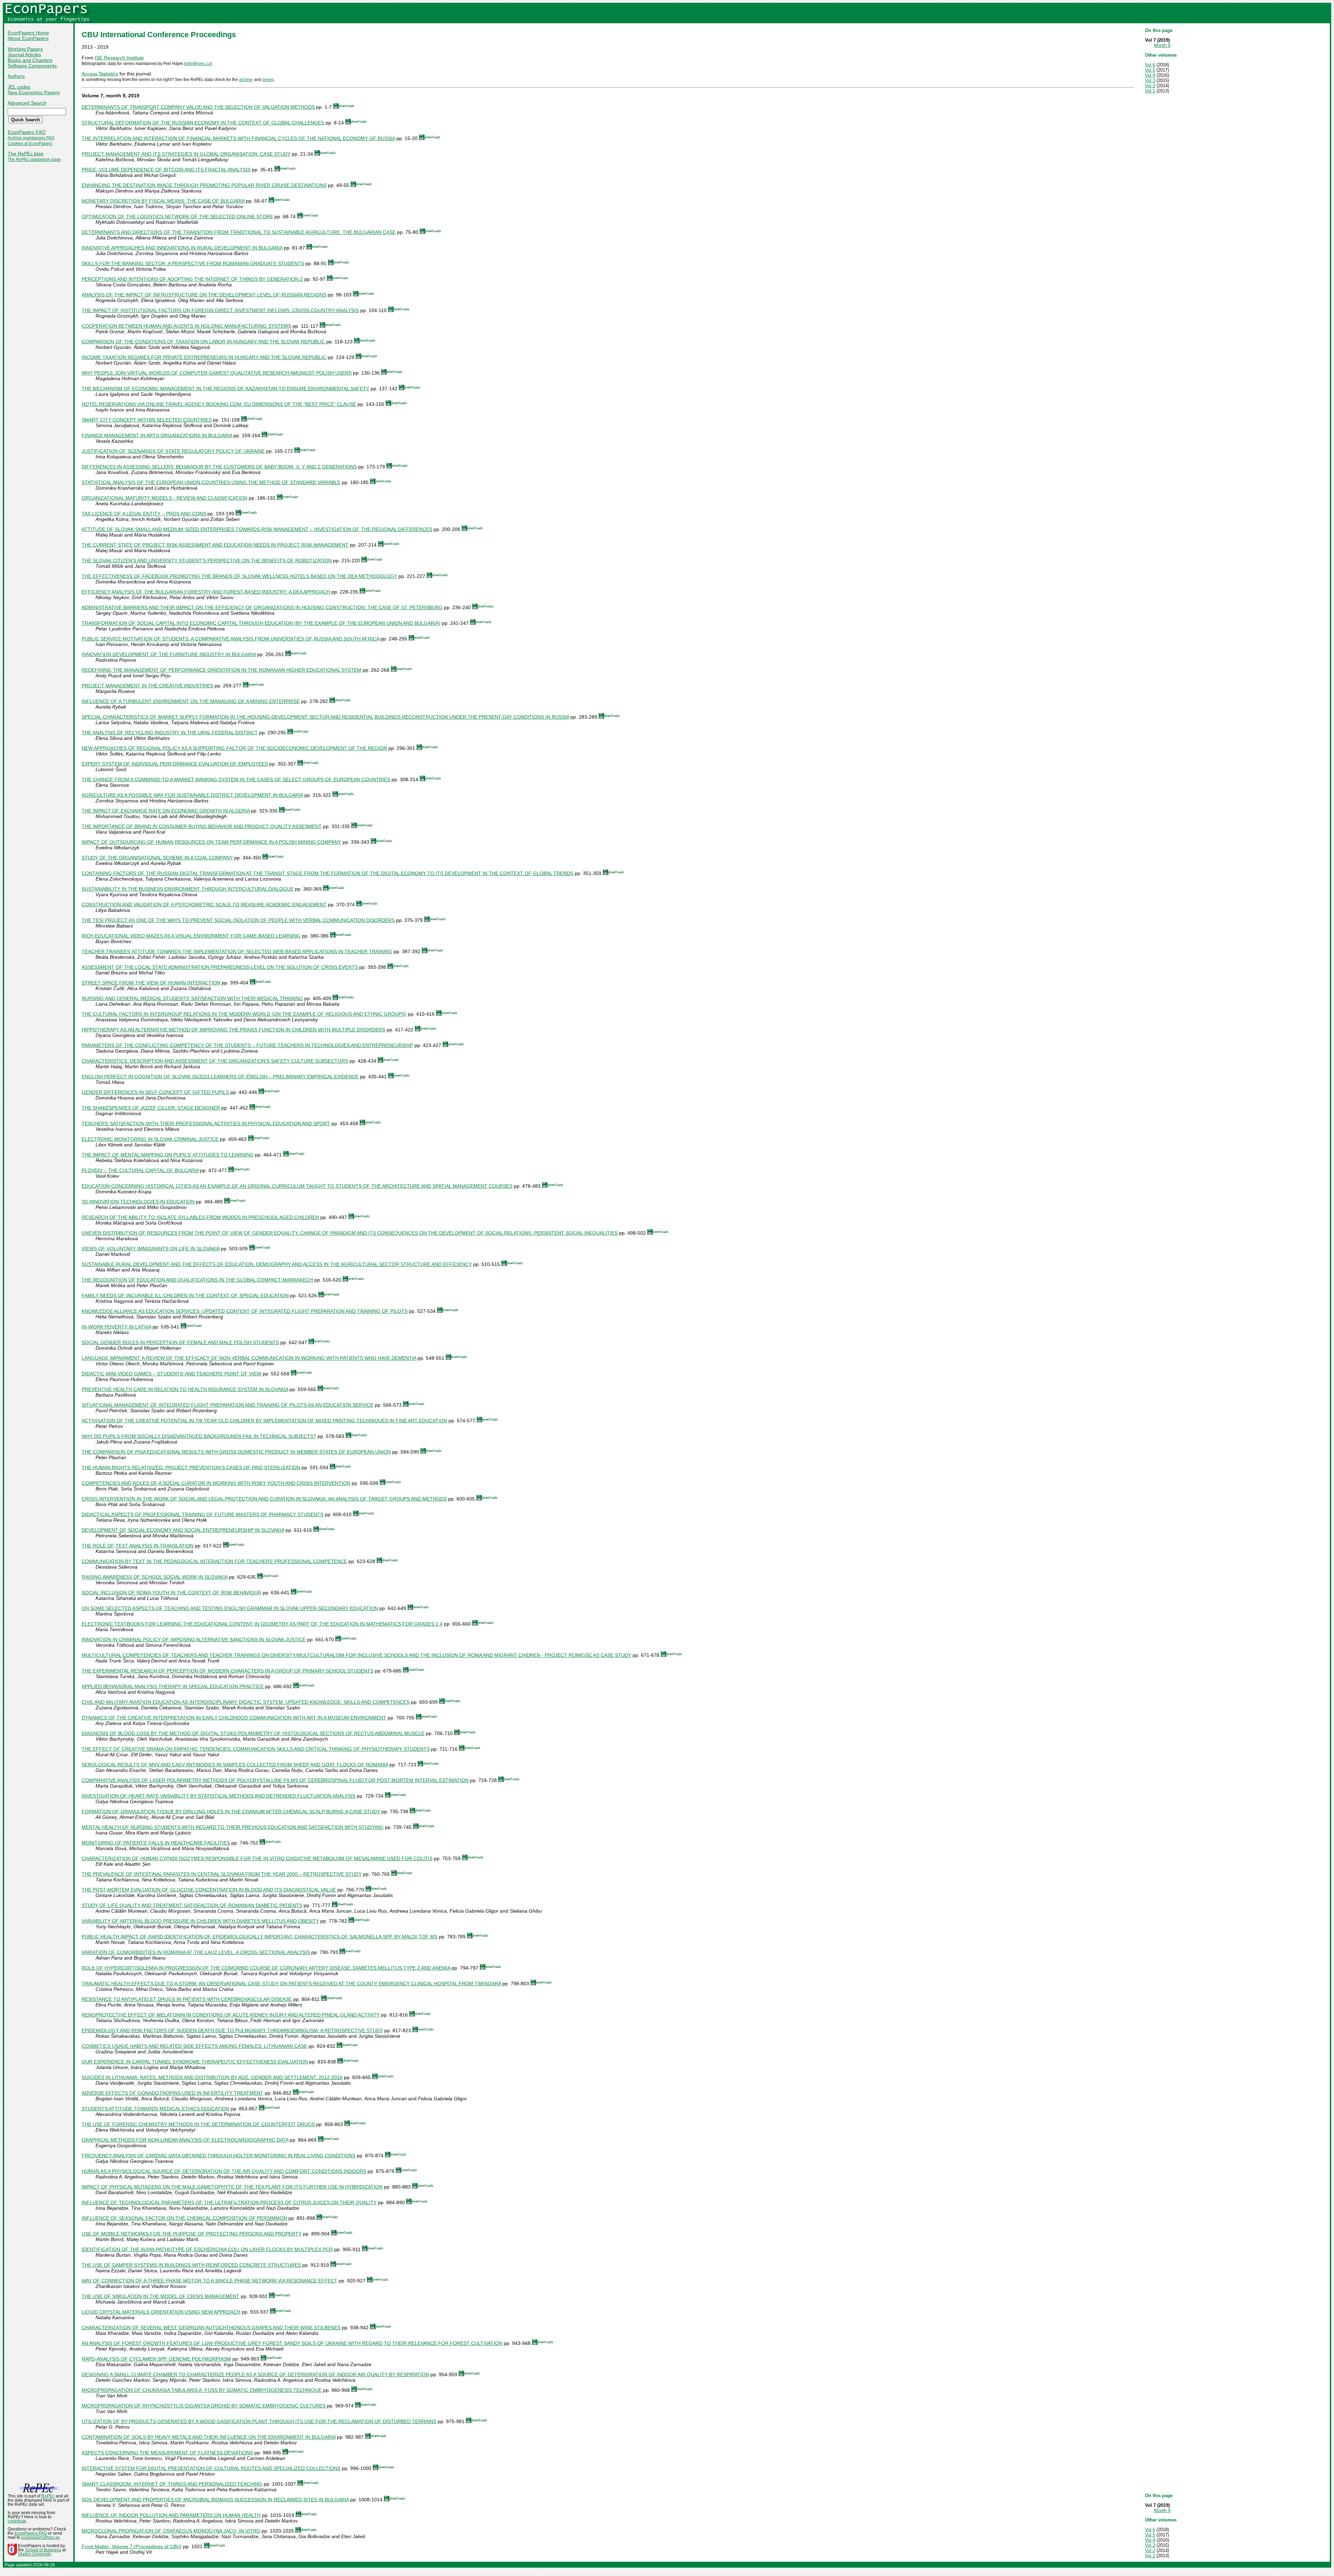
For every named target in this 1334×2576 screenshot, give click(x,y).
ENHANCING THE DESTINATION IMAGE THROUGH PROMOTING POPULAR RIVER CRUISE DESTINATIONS (204, 185)
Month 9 (1162, 45)
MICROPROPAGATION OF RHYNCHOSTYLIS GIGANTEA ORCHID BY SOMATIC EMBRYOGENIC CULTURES (204, 2406)
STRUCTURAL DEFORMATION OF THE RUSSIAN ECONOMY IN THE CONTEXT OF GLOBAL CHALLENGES (203, 123)
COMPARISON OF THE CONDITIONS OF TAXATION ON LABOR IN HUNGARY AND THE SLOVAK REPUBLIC (203, 342)
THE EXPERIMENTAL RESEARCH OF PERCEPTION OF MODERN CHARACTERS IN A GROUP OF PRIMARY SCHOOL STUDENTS (228, 1671)
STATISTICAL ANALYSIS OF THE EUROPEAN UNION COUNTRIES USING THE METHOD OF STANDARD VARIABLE (211, 482)
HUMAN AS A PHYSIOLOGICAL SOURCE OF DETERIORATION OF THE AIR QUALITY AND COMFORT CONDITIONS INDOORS (224, 2171)
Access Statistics (100, 74)
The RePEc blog (26, 154)
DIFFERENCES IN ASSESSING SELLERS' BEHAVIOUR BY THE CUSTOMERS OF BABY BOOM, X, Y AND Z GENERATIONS (219, 467)
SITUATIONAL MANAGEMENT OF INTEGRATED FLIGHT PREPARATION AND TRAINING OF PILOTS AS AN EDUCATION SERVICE (228, 1405)
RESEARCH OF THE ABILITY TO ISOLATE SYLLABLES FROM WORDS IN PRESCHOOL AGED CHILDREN (200, 1217)
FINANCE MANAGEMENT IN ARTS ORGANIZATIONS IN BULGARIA (157, 435)
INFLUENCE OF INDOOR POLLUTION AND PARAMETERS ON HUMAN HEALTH (171, 2515)
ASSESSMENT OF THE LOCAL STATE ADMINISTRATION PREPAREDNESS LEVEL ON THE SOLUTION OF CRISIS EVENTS (220, 967)
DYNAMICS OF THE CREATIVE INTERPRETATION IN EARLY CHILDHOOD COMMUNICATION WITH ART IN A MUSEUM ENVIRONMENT (234, 1718)
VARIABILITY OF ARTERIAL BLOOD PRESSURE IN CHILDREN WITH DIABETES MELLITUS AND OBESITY (200, 1921)
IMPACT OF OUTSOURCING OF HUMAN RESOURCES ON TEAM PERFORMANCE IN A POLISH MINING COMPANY (211, 842)
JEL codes (19, 87)
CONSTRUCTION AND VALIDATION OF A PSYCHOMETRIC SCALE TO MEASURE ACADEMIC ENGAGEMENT (204, 905)
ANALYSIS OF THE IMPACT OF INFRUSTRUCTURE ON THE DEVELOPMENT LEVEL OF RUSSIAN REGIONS (204, 295)
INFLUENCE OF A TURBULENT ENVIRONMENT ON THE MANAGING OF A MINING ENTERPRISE (191, 701)
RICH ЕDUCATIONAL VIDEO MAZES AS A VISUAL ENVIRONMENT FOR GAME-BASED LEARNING (191, 936)
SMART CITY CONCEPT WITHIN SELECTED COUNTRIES (147, 420)
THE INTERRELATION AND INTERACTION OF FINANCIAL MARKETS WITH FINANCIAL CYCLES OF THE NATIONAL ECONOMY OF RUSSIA (238, 138)
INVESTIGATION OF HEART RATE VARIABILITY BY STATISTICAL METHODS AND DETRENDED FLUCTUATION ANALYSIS (219, 1796)
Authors (16, 76)
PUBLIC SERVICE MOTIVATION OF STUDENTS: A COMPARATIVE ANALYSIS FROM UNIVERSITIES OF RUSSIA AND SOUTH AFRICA (230, 639)
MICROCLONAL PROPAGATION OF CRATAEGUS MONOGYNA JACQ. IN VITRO (171, 2531)
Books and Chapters (30, 60)
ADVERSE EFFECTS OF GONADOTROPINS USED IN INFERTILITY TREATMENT (172, 2093)
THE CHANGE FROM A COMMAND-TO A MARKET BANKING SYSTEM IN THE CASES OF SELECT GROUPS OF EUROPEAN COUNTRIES (236, 779)
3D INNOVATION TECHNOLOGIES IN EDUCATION (138, 1202)
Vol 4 (1150, 75)
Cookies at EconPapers (30, 144)
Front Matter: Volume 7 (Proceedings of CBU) (132, 2546)
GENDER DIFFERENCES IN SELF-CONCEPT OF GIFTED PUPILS (155, 1092)
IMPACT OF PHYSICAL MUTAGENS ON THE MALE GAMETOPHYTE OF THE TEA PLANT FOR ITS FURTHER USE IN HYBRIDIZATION (232, 2187)
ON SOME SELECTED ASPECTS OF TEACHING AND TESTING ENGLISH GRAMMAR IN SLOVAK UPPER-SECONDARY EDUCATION (230, 1608)
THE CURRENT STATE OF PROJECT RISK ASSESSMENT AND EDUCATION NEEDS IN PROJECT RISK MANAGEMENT (215, 545)
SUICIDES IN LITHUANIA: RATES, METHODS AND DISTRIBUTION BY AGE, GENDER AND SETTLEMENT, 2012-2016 (212, 2077)
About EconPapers (28, 38)
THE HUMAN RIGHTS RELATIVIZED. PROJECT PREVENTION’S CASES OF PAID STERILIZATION (191, 1467)
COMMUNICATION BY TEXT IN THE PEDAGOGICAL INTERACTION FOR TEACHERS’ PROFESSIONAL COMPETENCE (214, 1561)
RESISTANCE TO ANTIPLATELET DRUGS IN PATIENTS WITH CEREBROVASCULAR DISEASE (187, 1999)
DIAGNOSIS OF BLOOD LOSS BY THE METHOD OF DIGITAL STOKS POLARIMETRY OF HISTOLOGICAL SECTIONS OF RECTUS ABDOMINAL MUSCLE (253, 1733)
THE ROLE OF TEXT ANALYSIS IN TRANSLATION (138, 1546)
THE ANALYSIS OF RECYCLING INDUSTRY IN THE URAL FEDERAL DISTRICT (170, 733)
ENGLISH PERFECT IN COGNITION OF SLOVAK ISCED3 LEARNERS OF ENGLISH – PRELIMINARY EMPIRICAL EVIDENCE (220, 1077)
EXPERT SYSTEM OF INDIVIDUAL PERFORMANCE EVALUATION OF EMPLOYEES (175, 764)
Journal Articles (24, 55)
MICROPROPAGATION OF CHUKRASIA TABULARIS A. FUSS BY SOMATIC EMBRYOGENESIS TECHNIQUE (202, 2390)
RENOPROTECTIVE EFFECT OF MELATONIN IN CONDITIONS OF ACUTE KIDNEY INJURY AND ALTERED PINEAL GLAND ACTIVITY (231, 2015)
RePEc (48, 2496)
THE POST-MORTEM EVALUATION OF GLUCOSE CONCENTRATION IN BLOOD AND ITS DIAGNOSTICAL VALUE (209, 1890)
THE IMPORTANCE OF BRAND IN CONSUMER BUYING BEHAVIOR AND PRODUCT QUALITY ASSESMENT (202, 826)
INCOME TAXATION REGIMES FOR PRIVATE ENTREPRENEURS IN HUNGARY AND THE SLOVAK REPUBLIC (204, 357)
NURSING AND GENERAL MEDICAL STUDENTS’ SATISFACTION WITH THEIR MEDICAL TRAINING (192, 998)
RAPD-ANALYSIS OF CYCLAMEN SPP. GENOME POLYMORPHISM (156, 2359)
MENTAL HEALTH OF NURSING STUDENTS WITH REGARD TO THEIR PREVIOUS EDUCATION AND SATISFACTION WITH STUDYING (233, 1827)
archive (246, 80)
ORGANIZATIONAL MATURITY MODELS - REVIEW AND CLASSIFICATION (164, 498)
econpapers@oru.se (40, 2537)
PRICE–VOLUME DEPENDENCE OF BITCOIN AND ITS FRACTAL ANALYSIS (166, 170)
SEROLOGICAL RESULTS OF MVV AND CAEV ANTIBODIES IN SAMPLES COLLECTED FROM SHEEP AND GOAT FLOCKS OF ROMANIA (235, 1765)
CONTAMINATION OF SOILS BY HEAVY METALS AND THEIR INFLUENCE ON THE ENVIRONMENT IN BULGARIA (209, 2437)
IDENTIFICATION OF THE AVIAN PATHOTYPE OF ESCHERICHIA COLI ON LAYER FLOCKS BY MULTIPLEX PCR (207, 2249)
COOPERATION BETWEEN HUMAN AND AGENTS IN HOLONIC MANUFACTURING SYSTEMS (186, 326)
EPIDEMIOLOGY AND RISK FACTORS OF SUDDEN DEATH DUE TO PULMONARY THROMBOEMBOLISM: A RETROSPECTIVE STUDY (232, 2030)
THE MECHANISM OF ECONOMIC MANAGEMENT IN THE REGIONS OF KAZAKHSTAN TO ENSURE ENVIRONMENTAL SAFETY (225, 389)
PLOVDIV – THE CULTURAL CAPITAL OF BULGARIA (140, 1170)
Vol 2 (1150, 86)
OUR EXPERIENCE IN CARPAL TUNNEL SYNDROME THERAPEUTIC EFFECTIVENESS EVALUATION (195, 2062)
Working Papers (25, 49)
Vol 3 (1150, 80)
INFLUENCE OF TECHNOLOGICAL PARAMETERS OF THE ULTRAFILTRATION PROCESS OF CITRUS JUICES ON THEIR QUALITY (229, 2202)
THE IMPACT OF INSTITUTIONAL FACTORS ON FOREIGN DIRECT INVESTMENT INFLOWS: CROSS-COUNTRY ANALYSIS (220, 310)
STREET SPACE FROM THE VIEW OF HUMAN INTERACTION (151, 983)
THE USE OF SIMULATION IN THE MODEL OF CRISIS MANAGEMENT (160, 2296)
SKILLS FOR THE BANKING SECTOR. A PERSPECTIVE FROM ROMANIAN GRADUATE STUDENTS (193, 263)
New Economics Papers (34, 92)
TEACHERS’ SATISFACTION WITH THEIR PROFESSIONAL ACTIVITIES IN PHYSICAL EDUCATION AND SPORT (206, 1123)
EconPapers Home (28, 33)
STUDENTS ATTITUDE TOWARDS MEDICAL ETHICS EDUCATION (155, 2109)
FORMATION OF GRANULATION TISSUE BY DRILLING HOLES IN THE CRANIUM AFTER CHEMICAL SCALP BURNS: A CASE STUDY (231, 1812)
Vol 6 (1150, 65)
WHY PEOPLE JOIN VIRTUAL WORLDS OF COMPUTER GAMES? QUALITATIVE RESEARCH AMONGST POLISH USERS (217, 373)
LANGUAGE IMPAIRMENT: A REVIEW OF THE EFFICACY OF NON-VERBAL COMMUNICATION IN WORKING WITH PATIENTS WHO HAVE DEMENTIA (249, 1358)
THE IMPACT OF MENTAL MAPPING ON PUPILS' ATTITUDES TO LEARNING (168, 1155)
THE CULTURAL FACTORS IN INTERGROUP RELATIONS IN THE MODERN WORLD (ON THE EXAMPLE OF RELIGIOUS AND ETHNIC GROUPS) (244, 1014)
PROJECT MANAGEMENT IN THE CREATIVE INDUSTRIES (147, 686)
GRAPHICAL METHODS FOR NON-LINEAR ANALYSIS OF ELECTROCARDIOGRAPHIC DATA (185, 2140)
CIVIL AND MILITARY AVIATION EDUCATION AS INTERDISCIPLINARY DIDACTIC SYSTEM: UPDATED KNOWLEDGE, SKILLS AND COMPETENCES (246, 1702)
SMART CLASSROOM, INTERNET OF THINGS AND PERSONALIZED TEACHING (172, 2484)
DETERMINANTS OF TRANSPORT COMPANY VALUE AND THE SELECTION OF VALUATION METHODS (198, 107)
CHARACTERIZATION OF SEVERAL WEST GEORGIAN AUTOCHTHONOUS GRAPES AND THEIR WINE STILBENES (211, 2328)
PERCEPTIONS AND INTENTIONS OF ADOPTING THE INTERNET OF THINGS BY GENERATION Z (192, 279)
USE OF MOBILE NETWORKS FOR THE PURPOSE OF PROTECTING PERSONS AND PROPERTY (192, 2234)
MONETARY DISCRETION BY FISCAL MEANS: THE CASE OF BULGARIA (163, 201)
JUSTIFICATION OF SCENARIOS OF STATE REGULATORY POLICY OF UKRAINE (173, 451)
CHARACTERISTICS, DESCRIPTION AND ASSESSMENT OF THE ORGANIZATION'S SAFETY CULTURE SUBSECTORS (215, 1061)
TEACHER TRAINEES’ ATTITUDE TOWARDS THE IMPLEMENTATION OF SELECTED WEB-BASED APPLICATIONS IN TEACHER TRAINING (237, 951)
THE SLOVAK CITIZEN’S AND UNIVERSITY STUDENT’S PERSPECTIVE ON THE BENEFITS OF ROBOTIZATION (207, 561)
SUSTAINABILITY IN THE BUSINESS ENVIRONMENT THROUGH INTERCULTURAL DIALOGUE (188, 889)
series (268, 80)
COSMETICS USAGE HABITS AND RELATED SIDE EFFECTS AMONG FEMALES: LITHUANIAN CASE (194, 2046)
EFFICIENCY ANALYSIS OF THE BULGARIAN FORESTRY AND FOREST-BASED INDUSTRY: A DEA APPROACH (206, 592)
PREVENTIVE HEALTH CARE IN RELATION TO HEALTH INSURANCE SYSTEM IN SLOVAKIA (185, 1389)
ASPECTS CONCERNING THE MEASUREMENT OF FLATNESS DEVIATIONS (167, 2453)
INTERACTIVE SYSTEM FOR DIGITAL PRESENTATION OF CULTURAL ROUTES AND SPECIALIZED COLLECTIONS (211, 2468)
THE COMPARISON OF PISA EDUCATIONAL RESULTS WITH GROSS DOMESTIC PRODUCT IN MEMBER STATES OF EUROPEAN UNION (236, 1452)
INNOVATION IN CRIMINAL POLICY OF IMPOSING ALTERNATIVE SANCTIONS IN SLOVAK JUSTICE (194, 1639)
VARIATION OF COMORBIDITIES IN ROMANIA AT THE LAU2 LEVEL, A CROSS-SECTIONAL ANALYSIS (196, 1952)
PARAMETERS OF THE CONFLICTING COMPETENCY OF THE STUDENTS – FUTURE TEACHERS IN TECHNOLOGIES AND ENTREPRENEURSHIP (247, 1045)
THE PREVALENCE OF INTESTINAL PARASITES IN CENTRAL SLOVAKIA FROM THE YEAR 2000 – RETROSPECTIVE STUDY (222, 1874)
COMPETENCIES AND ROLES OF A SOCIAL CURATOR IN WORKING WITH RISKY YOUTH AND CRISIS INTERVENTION (216, 1483)
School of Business (43, 2550)
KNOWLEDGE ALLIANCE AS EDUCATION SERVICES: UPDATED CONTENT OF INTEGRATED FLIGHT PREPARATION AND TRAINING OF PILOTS (245, 1311)
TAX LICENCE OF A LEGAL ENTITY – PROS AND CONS (144, 514)
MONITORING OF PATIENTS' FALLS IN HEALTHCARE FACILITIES (156, 1843)
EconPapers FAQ (27, 132)
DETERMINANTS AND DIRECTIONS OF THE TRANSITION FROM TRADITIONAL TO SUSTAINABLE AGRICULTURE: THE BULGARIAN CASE (239, 232)
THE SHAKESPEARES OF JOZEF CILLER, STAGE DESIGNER (151, 1108)
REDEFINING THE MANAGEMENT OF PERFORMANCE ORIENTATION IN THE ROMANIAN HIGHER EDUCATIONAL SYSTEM (221, 670)
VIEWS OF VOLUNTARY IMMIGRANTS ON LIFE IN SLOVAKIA (151, 1249)
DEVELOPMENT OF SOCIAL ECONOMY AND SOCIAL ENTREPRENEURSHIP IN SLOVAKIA (183, 1530)
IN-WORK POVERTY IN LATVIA (116, 1327)
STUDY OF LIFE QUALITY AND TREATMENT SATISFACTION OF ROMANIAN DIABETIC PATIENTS (192, 1905)
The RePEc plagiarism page (34, 160)
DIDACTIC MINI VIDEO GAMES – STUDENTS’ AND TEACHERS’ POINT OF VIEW (171, 1374)
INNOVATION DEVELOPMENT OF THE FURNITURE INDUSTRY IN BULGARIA (169, 654)
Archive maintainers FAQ (31, 138)
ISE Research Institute (119, 58)
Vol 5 (1150, 70)
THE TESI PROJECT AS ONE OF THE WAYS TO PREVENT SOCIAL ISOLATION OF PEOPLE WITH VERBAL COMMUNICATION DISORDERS (238, 920)
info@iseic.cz (198, 64)
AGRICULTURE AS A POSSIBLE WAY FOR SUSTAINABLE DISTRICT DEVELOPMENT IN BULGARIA (192, 795)
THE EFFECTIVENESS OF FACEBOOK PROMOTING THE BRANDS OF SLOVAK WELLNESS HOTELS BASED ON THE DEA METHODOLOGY (239, 576)
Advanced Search (27, 103)
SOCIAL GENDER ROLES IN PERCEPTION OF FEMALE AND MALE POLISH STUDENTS (180, 1342)
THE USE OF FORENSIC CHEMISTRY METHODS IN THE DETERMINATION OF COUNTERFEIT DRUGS (198, 2124)
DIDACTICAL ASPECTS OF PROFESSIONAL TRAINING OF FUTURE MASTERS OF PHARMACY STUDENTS (203, 1514)
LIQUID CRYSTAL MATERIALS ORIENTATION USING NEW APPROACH (161, 2312)
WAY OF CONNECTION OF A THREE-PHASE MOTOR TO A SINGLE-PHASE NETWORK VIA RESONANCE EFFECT (209, 2281)
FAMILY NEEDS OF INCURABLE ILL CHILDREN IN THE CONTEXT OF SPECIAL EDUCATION (185, 1295)
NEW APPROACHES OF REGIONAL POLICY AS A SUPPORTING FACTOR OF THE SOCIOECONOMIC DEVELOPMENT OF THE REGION (234, 748)
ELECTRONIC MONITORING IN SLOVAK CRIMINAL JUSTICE (150, 1139)
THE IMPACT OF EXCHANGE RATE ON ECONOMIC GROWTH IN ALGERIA (166, 811)
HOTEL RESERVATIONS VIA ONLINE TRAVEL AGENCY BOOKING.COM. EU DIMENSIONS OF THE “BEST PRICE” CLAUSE (219, 404)
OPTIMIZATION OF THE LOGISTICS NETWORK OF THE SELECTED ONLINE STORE (177, 216)
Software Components (32, 66)
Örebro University (34, 2554)
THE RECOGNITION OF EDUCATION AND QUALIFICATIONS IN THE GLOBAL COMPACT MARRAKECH (197, 1280)
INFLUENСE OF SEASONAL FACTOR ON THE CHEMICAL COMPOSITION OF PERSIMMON (184, 2218)
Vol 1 (1150, 91)
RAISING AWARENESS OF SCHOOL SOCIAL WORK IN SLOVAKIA (155, 1577)
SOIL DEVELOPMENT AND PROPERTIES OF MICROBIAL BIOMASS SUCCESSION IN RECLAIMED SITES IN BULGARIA (215, 2500)
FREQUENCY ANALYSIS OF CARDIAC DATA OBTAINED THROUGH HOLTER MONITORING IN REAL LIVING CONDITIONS (219, 2156)
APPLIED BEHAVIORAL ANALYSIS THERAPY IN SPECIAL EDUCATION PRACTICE (173, 1686)
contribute (17, 2521)
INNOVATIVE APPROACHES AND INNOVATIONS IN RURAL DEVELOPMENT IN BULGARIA (182, 248)
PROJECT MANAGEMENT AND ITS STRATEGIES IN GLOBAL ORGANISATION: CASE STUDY (186, 154)
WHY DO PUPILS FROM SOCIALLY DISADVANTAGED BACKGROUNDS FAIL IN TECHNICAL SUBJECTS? (199, 1436)
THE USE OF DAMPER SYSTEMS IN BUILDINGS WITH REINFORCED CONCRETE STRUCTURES (191, 2265)
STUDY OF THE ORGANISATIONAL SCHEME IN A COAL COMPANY (157, 858)
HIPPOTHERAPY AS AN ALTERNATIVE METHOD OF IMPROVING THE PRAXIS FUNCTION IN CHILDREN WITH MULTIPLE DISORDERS (233, 1030)
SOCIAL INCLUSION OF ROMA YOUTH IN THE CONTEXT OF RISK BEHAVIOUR (171, 1593)
